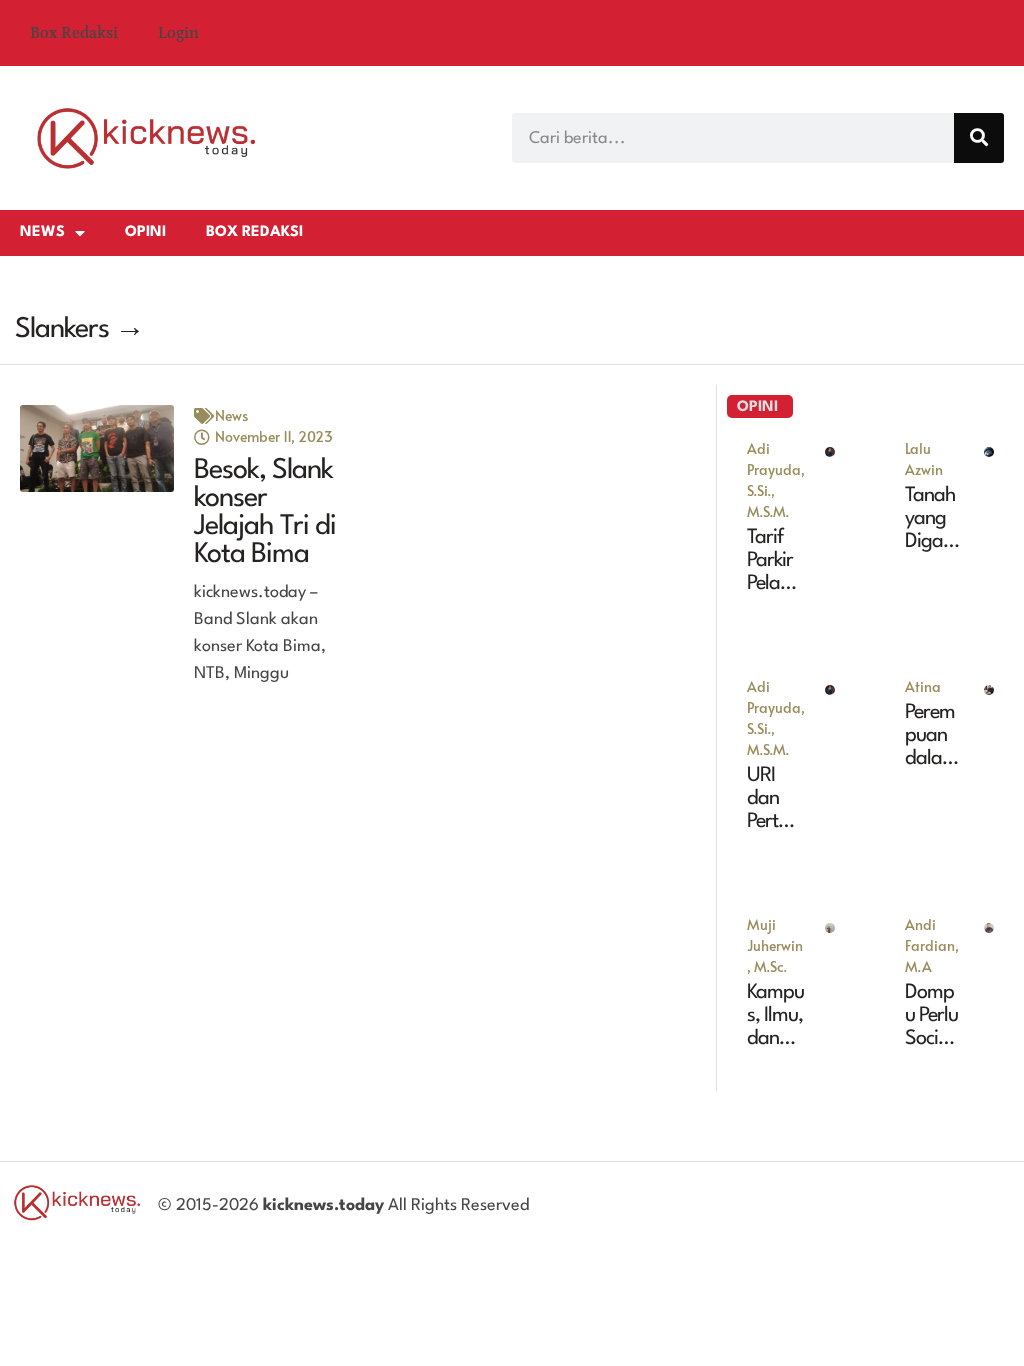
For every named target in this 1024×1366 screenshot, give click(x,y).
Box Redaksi (74, 33)
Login (178, 33)
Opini (145, 232)
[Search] (979, 138)
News (42, 232)
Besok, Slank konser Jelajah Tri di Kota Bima (265, 513)
